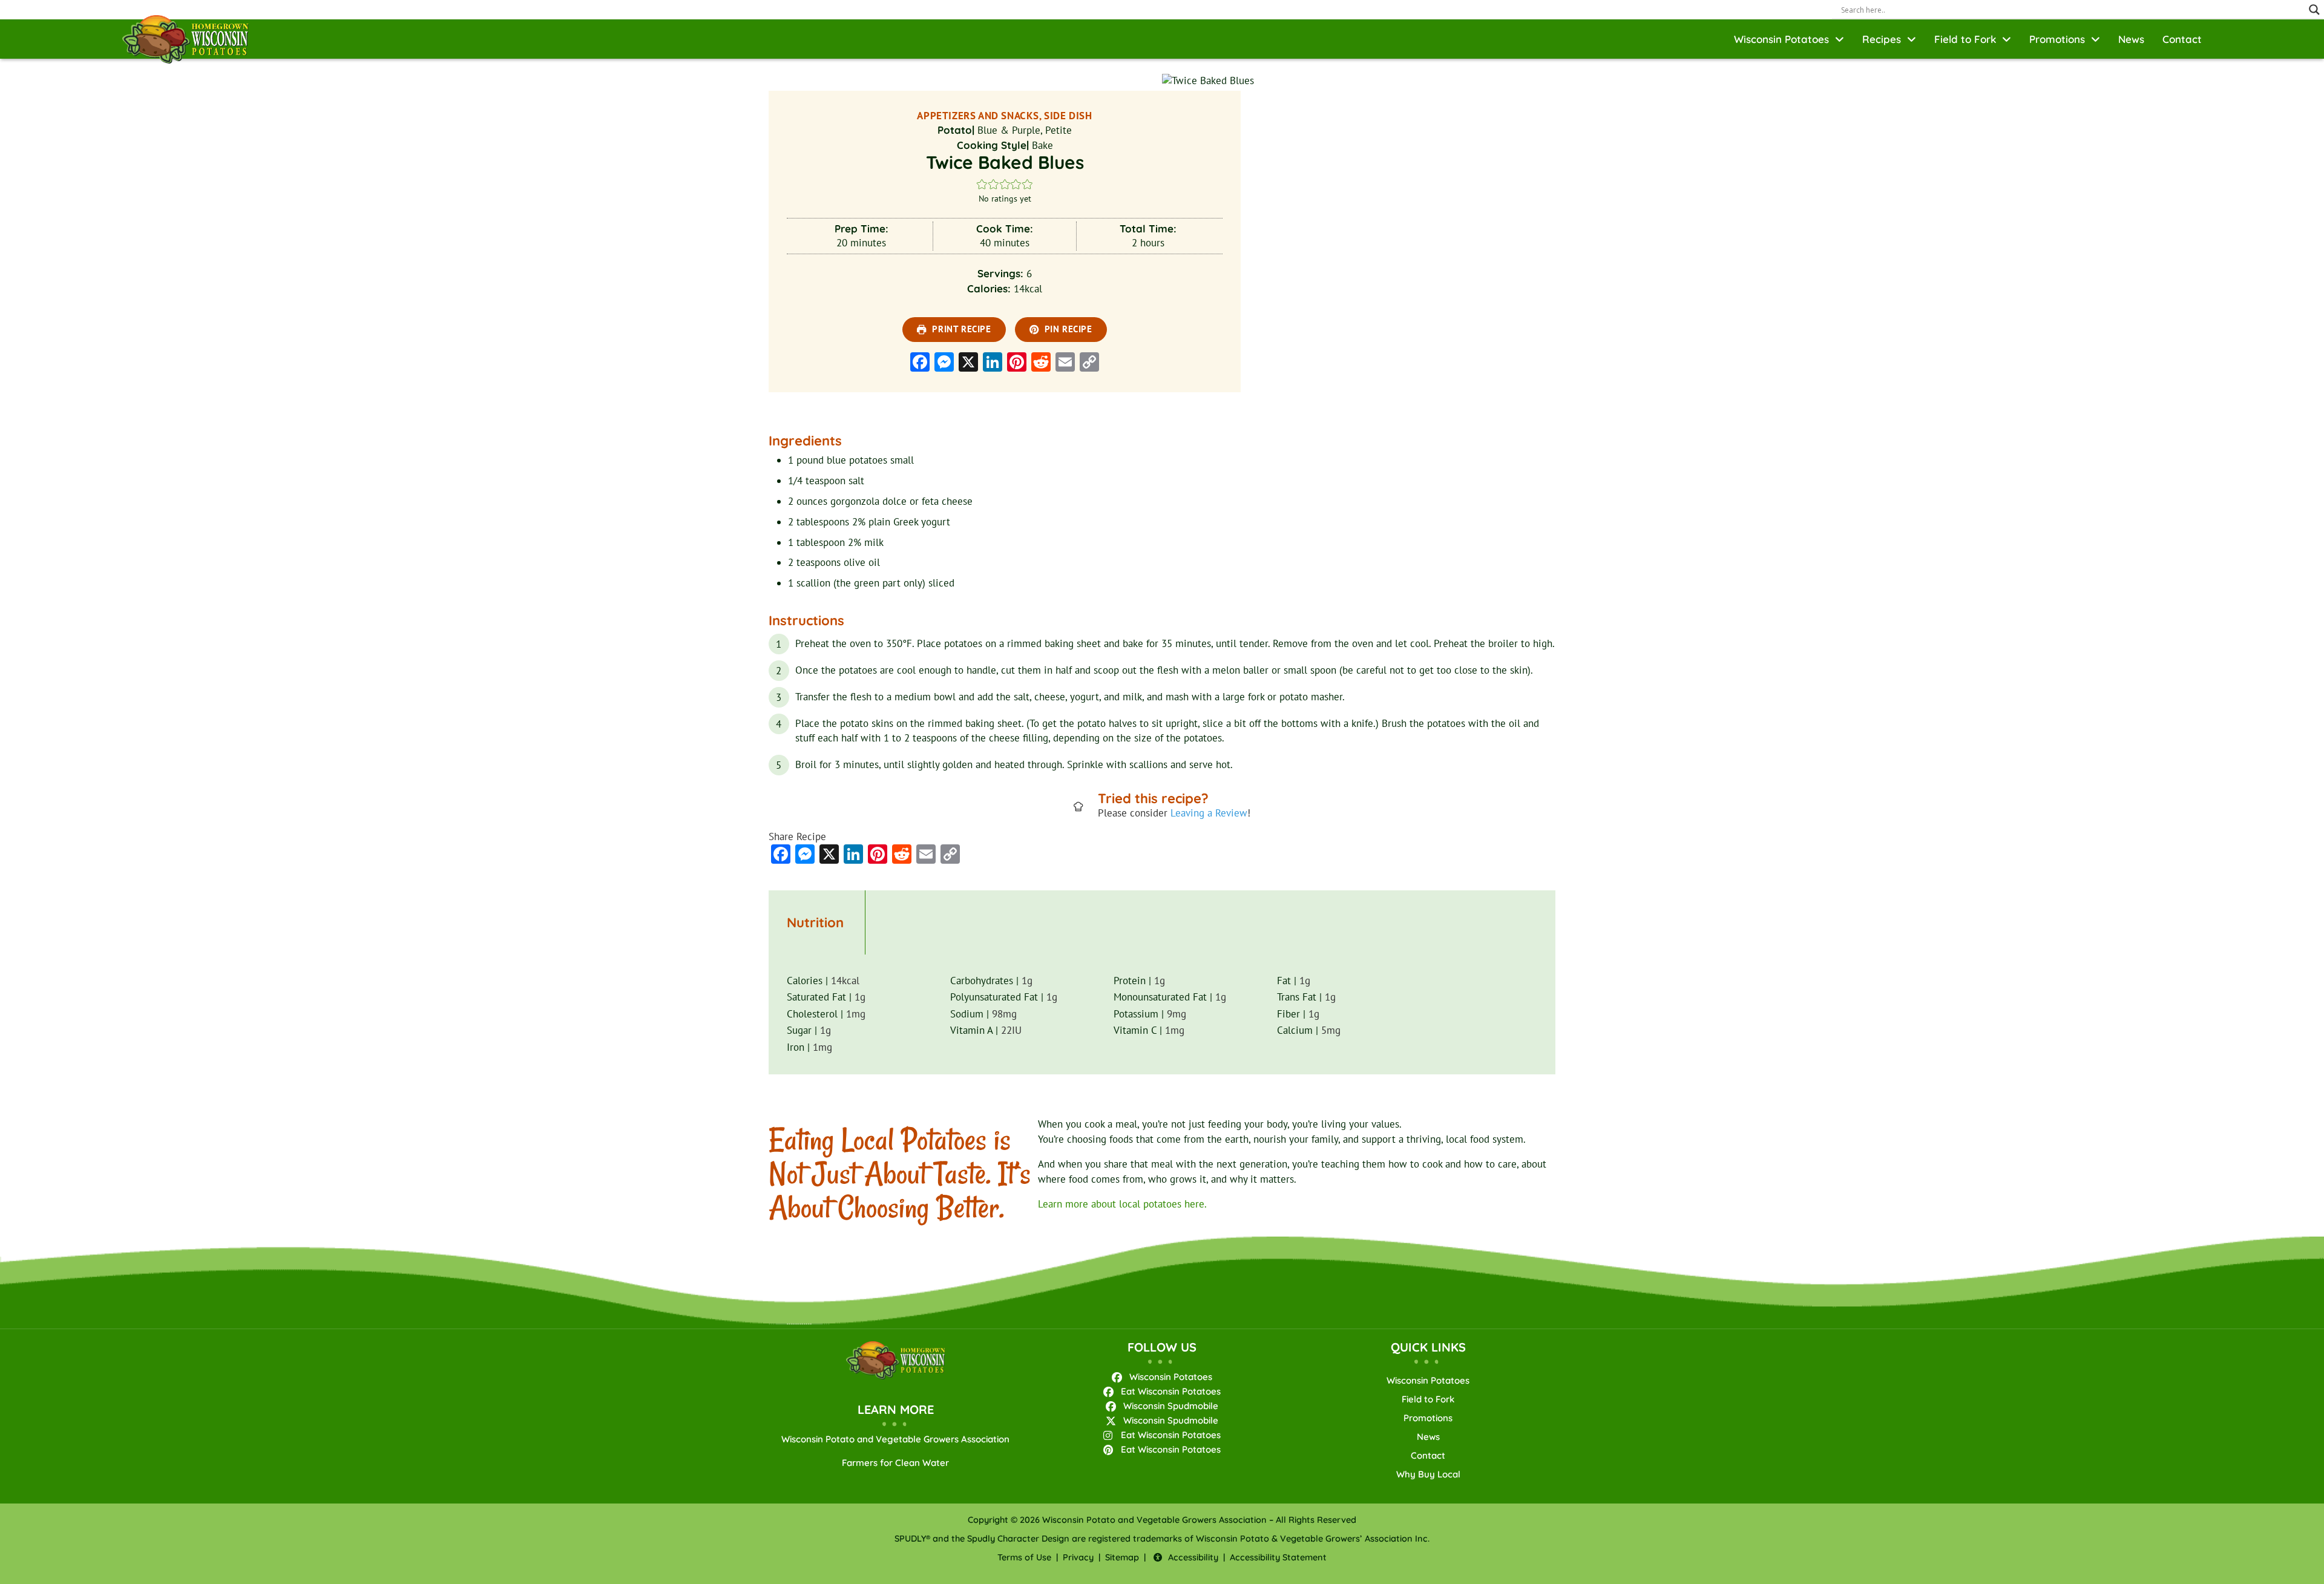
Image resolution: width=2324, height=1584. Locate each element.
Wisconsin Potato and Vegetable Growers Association (895, 1439)
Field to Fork (1965, 39)
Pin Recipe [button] (1067, 329)
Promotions (2057, 39)
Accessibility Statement (1278, 1557)
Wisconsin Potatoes (1781, 39)
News (2131, 39)
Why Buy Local (1428, 1474)
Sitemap (1122, 1557)
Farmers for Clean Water (895, 1463)
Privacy (1078, 1557)
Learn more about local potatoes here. (1122, 1204)
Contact (2182, 39)
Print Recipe (960, 329)
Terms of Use (1024, 1557)
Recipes (1882, 39)
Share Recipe (797, 836)
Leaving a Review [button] (1209, 813)
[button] (982, 184)
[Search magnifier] (2314, 10)
